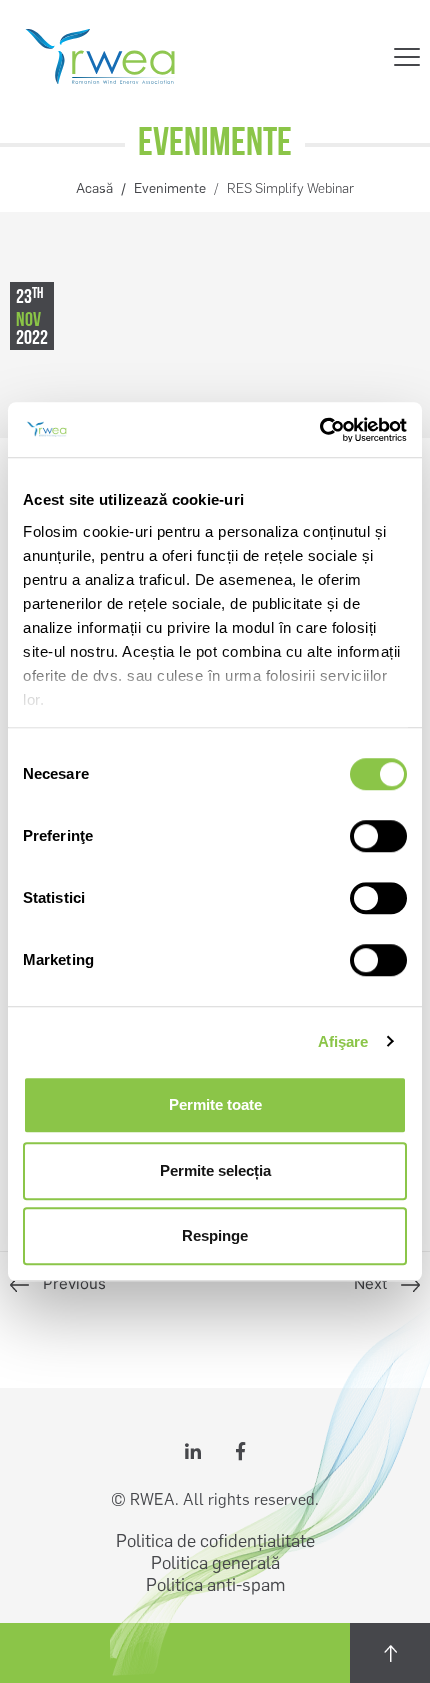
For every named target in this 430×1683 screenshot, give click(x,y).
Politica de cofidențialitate (215, 1541)
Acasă (94, 188)
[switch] (378, 836)
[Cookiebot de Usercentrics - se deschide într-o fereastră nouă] (319, 430)
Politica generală (215, 1563)
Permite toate (215, 1104)
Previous (74, 1283)
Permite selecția (215, 1170)
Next (372, 1283)
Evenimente (170, 188)
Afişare (343, 1041)
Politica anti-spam (215, 1585)
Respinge (215, 1235)
